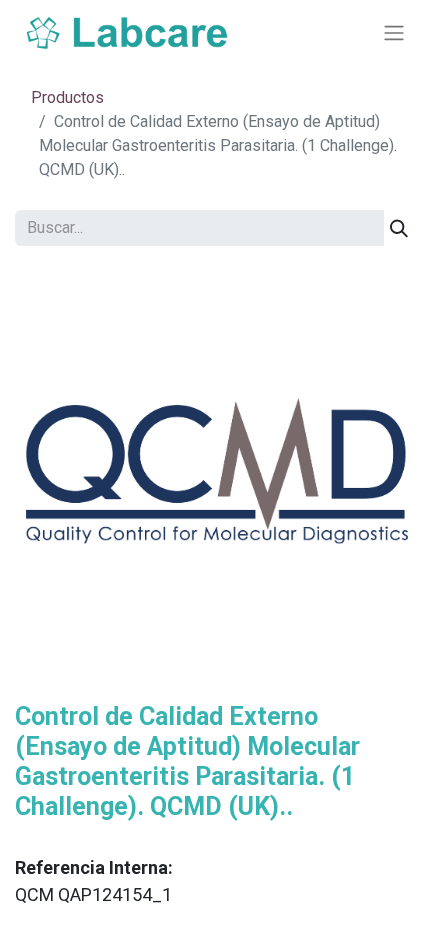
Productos (67, 97)
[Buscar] (399, 228)
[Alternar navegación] (394, 33)
